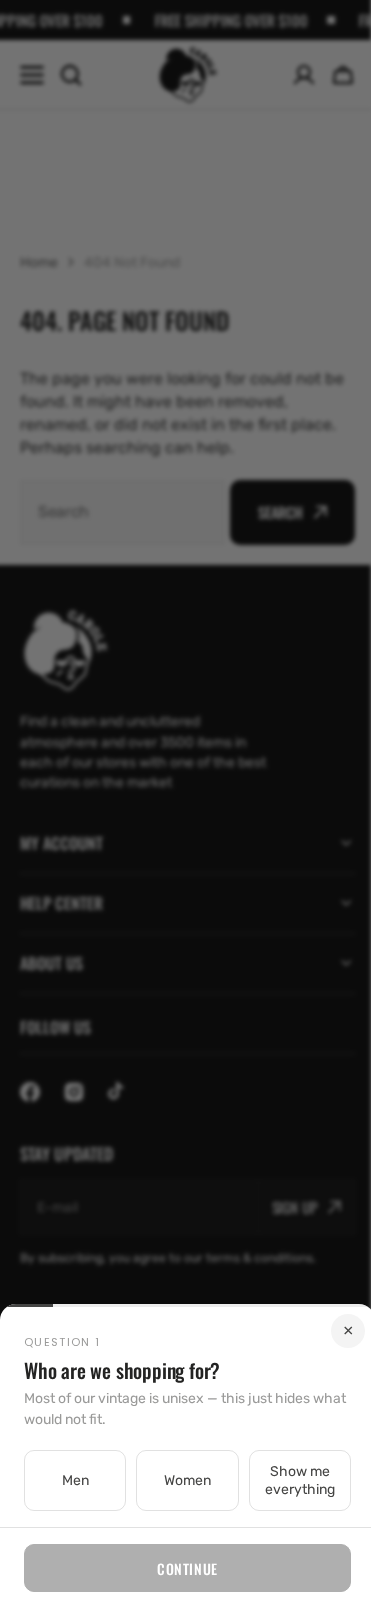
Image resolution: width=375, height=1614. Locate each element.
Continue (180, 1568)
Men (72, 1480)
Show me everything (287, 1480)
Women (179, 1480)
